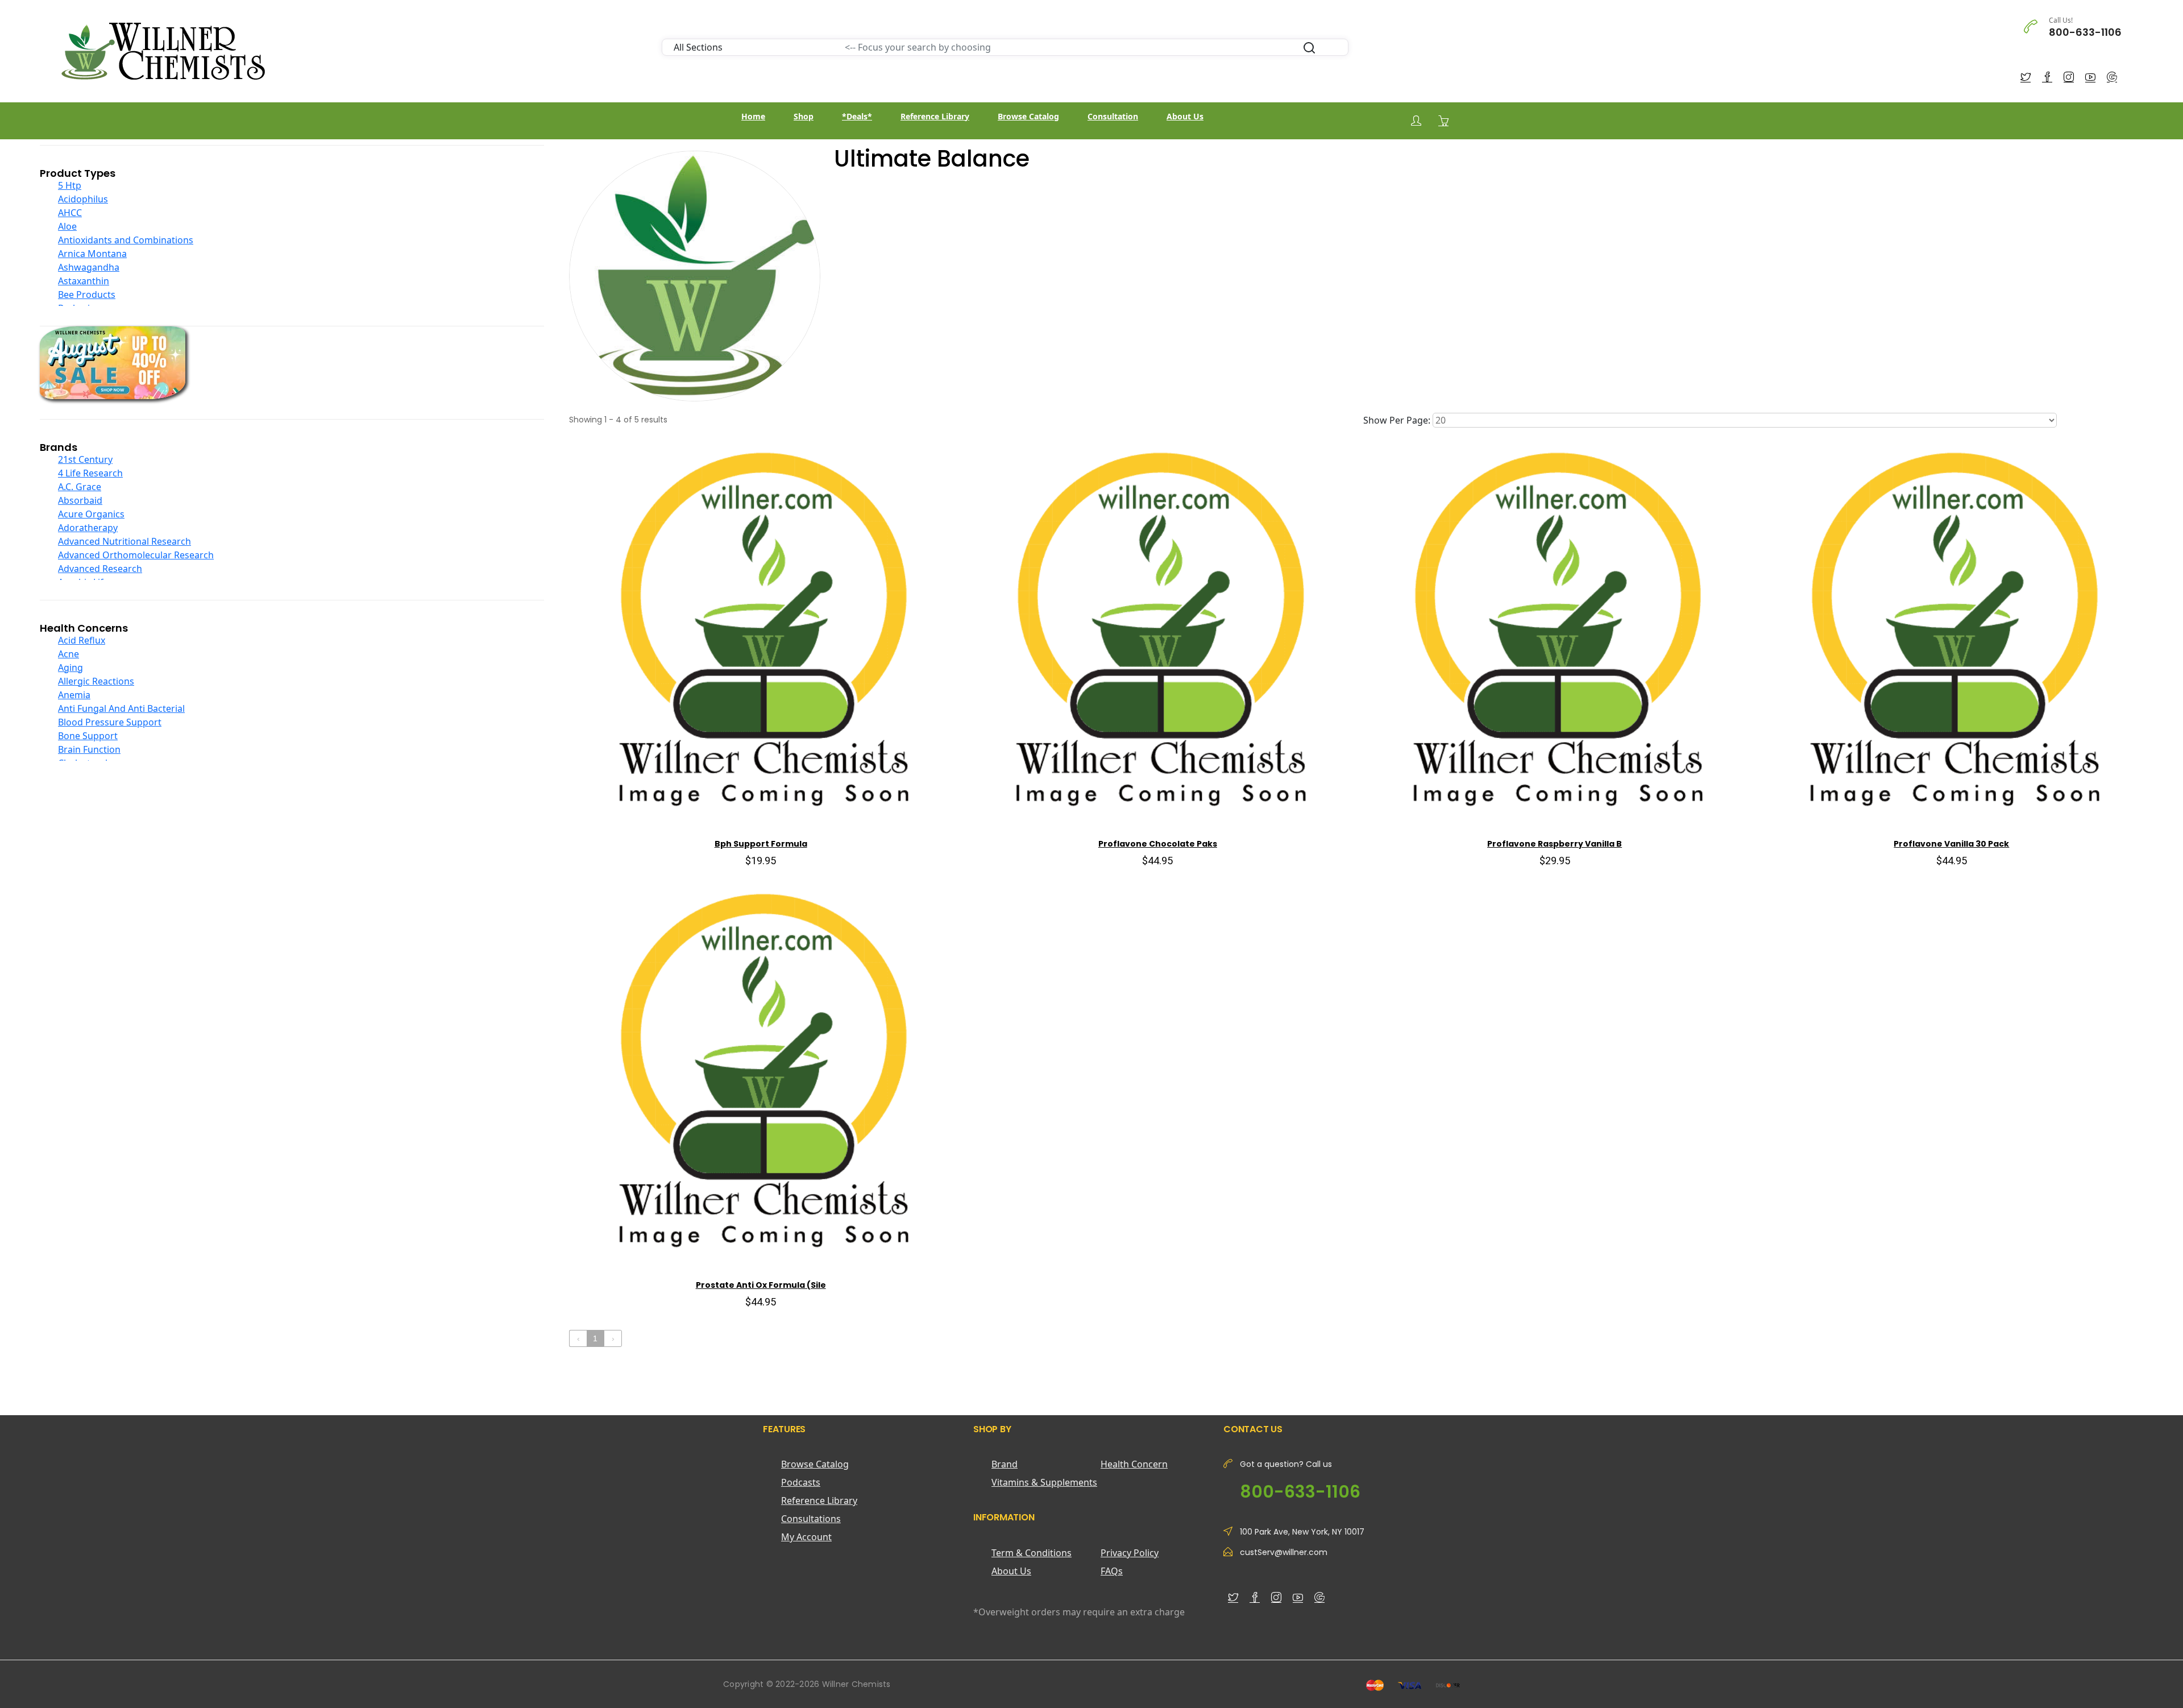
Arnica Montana (92, 254)
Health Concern (1134, 1464)
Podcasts (801, 1482)
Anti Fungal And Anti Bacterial (121, 708)
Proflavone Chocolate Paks (1158, 844)
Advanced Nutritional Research (124, 541)
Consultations (811, 1519)
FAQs (1112, 1571)
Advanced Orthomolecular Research (136, 555)
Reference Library (935, 116)
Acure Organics (91, 514)
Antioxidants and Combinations (126, 240)
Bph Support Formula (761, 844)
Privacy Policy (1130, 1553)
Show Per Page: (1397, 420)
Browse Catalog (1028, 116)
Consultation (1113, 116)
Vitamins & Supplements (1044, 1482)
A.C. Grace (80, 487)
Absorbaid (80, 500)
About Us (1185, 116)
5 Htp (70, 185)
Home (753, 116)
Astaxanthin (84, 281)
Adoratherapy (88, 528)
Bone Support (88, 736)
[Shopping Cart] (1443, 121)
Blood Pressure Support (110, 722)
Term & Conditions (1032, 1553)
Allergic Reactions (96, 681)
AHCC (70, 213)
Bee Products (87, 295)
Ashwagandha (89, 267)
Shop (804, 116)
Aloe (67, 226)
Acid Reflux (82, 640)
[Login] (1416, 121)
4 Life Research (90, 473)
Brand (1005, 1464)
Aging (70, 668)
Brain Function (89, 749)
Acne (69, 654)
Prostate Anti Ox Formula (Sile (761, 1285)
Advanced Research (100, 569)
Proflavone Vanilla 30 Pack (1951, 844)
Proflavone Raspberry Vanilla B (1555, 844)
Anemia (74, 695)
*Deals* (857, 116)
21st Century (85, 459)
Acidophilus (83, 199)
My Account (806, 1537)
